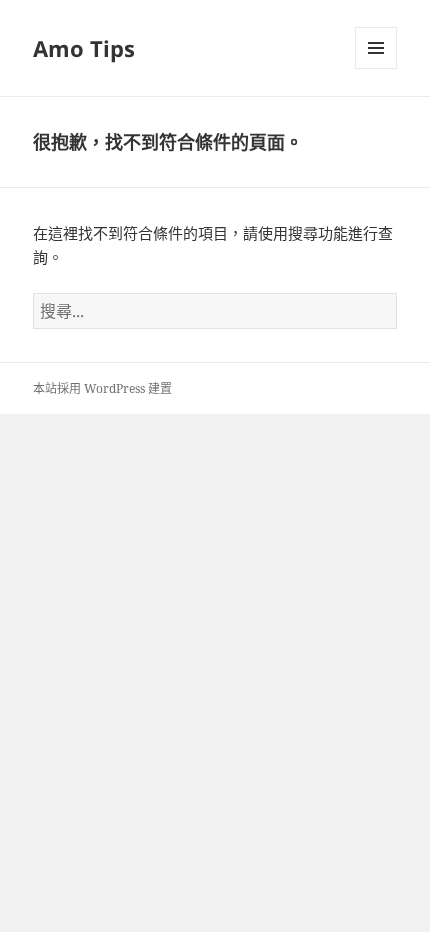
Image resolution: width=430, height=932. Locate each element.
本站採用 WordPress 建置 (102, 388)
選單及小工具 (376, 48)
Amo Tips (84, 48)
